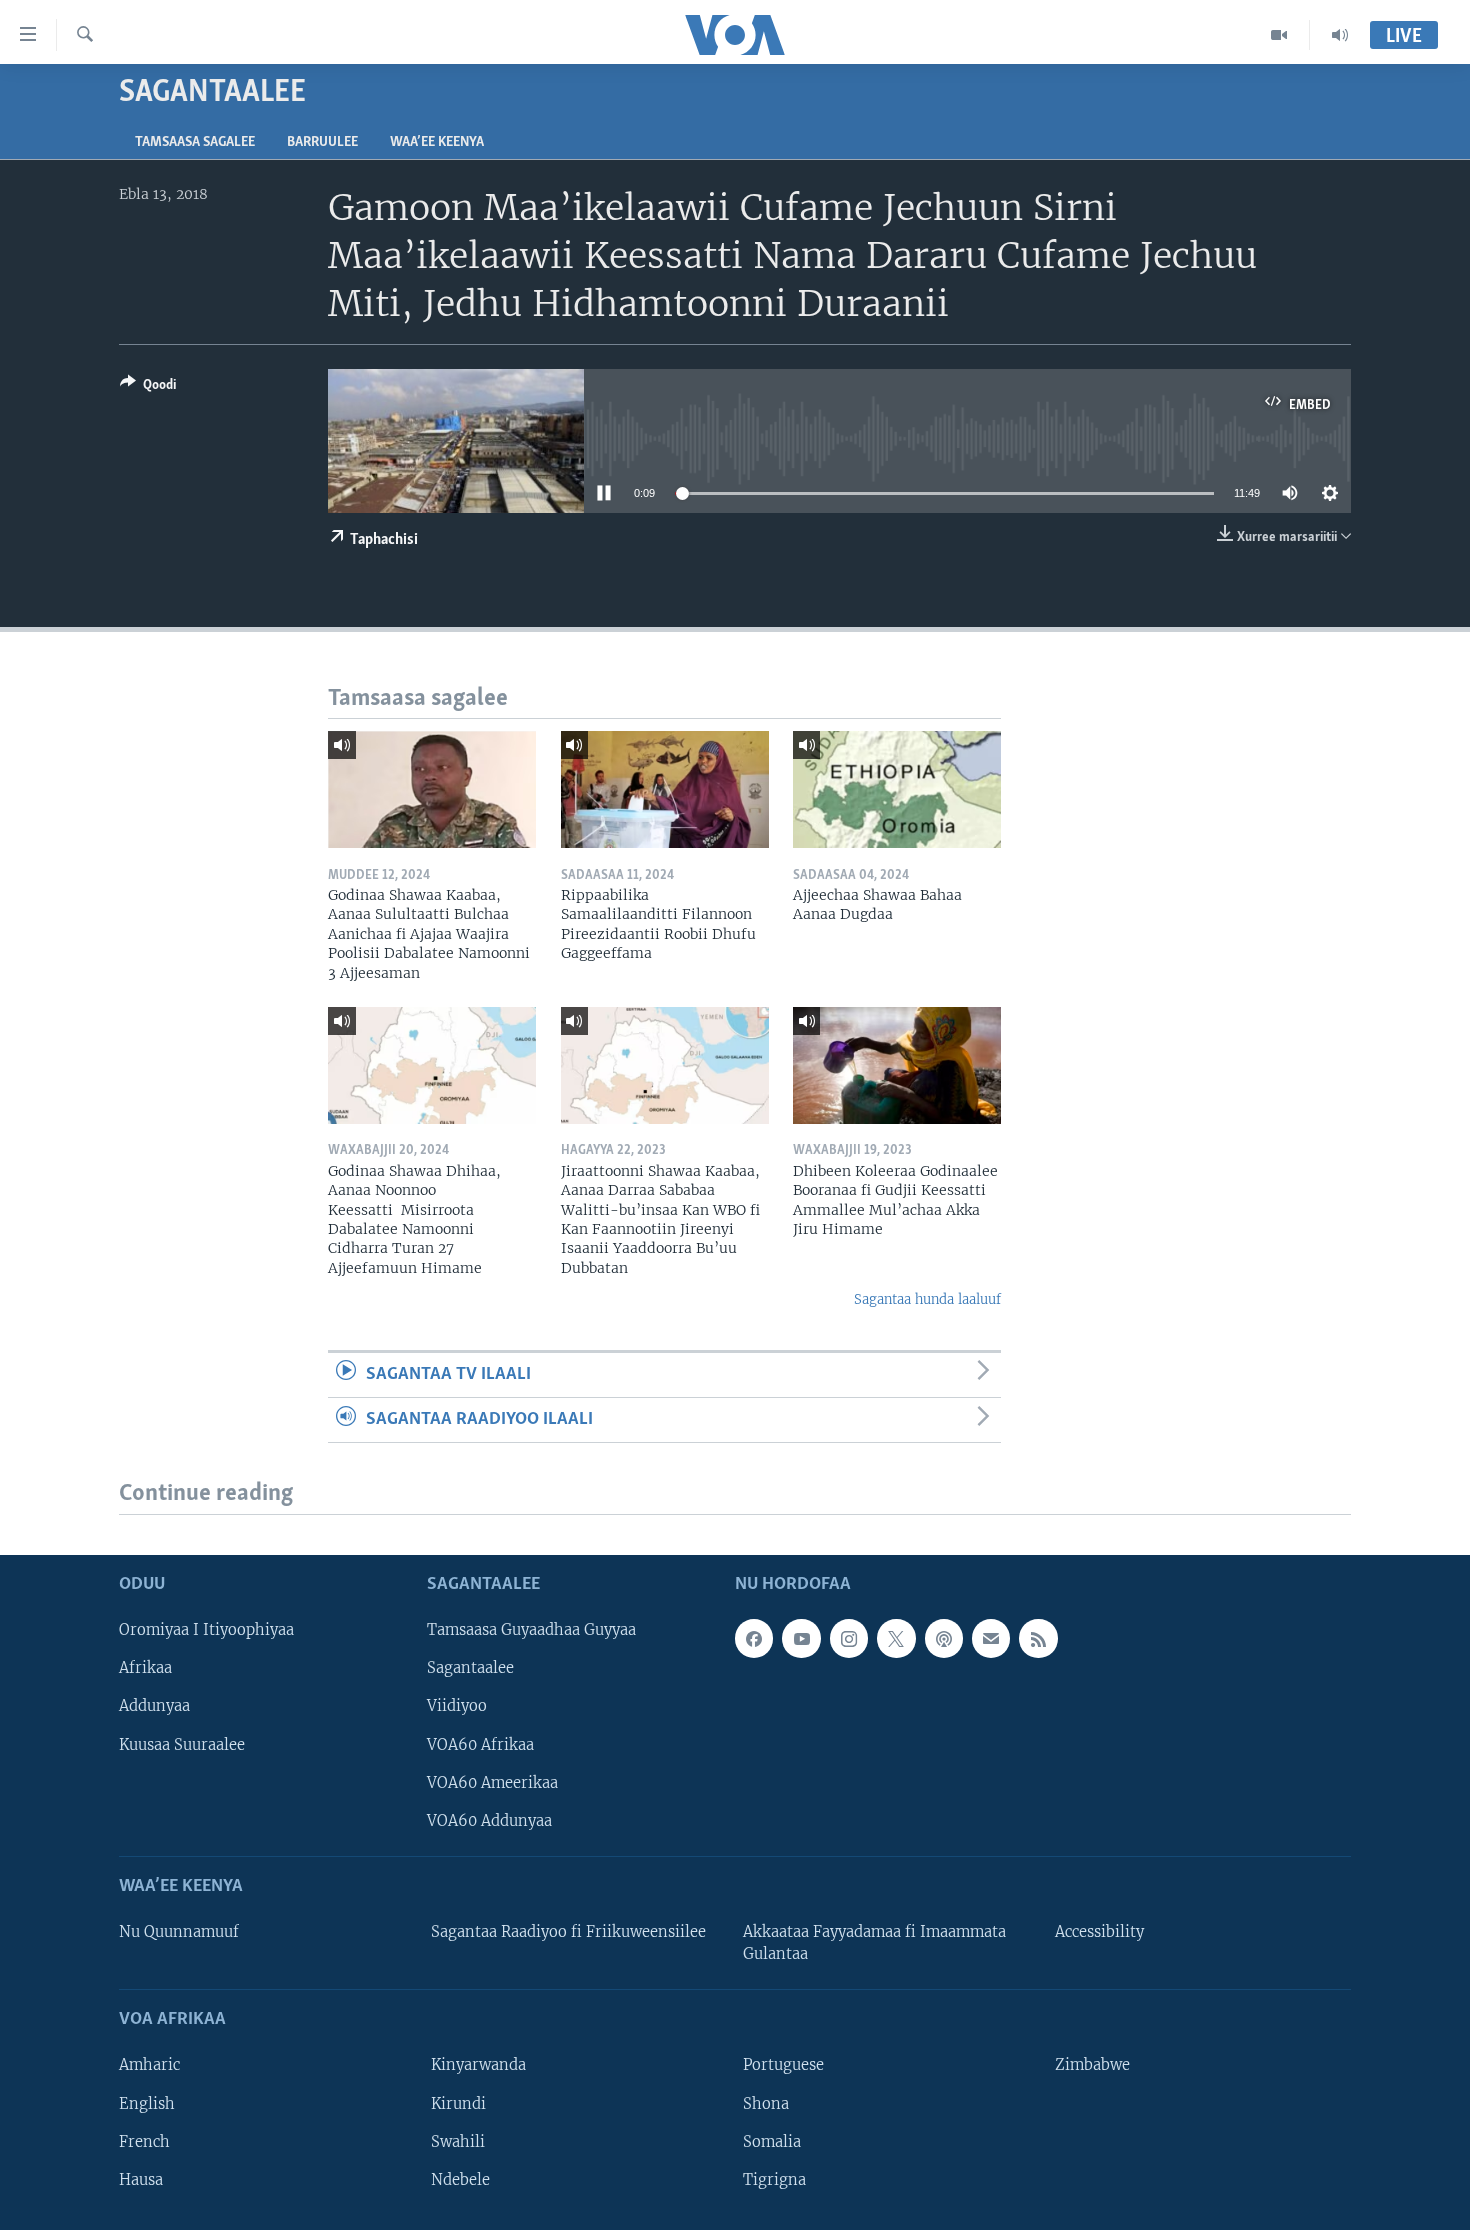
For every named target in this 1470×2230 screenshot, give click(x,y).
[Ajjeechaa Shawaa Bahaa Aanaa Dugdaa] (897, 789)
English (147, 2103)
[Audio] (1340, 35)
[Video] (1279, 35)
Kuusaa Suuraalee (182, 1744)
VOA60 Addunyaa (489, 1820)
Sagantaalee (470, 1668)
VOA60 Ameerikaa (492, 1782)
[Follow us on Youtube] (801, 1638)
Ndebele (460, 2179)
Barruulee (322, 142)
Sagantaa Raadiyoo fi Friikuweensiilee (568, 1932)
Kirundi (458, 2103)
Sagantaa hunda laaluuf (927, 1299)
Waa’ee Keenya (437, 142)
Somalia (772, 2141)
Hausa (141, 2179)
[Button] (148, 388)
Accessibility (1099, 1932)
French (144, 2141)
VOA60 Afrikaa (480, 1744)
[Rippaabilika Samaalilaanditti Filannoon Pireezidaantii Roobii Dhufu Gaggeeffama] (665, 789)
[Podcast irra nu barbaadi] (944, 1638)
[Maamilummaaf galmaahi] (991, 1638)
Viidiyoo (457, 1706)
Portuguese (783, 2065)
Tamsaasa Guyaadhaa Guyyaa (531, 1630)
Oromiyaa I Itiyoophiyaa (206, 1630)
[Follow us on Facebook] (754, 1638)
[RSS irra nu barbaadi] (1038, 1638)
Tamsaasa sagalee (195, 142)
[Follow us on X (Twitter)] (896, 1638)
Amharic (149, 2065)
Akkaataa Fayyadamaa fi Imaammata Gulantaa (874, 1943)
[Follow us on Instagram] (849, 1638)
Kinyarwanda (478, 2065)
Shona (766, 2103)
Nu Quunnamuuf (179, 1932)
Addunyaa (154, 1706)
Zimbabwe (1092, 2065)
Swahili (458, 2141)
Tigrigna (774, 2179)
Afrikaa (145, 1668)
